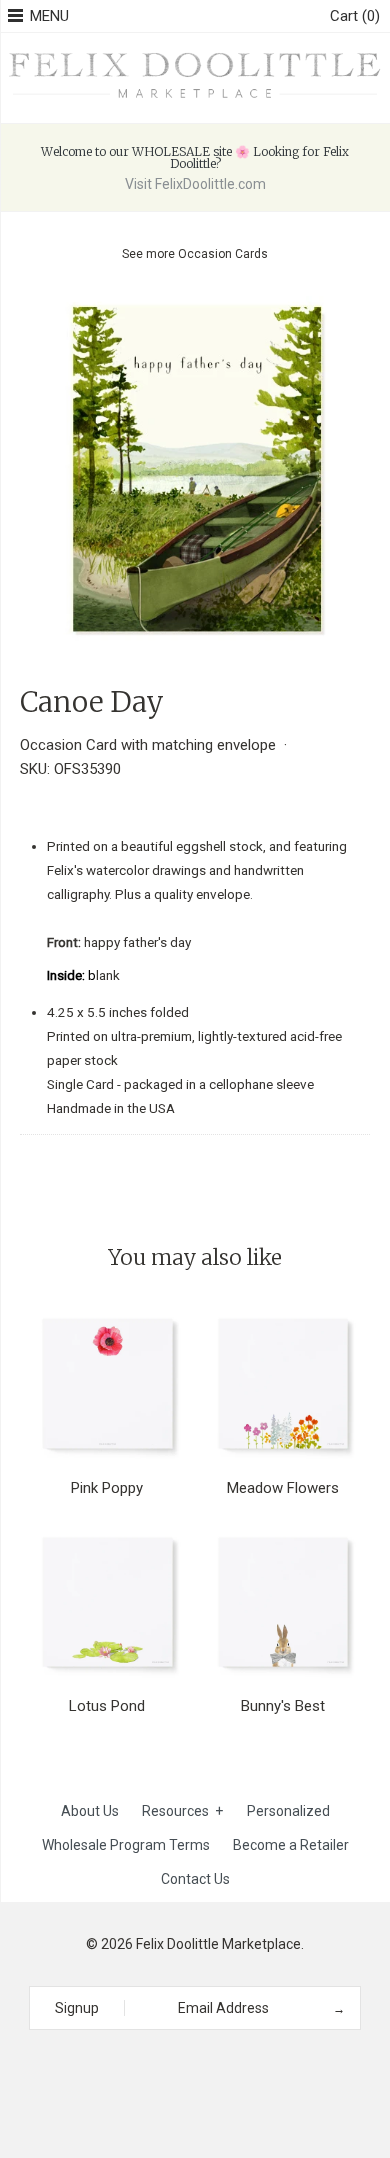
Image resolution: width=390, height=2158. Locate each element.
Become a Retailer (291, 1845)
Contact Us (195, 1879)
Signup (77, 2008)
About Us (90, 1811)
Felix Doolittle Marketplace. (220, 1944)
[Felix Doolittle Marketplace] (195, 55)
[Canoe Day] (195, 308)
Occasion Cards (223, 254)
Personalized (288, 1811)
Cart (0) (355, 16)
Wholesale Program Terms (126, 1845)
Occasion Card (68, 745)
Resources (182, 1811)
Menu (49, 16)
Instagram (188, 2066)
